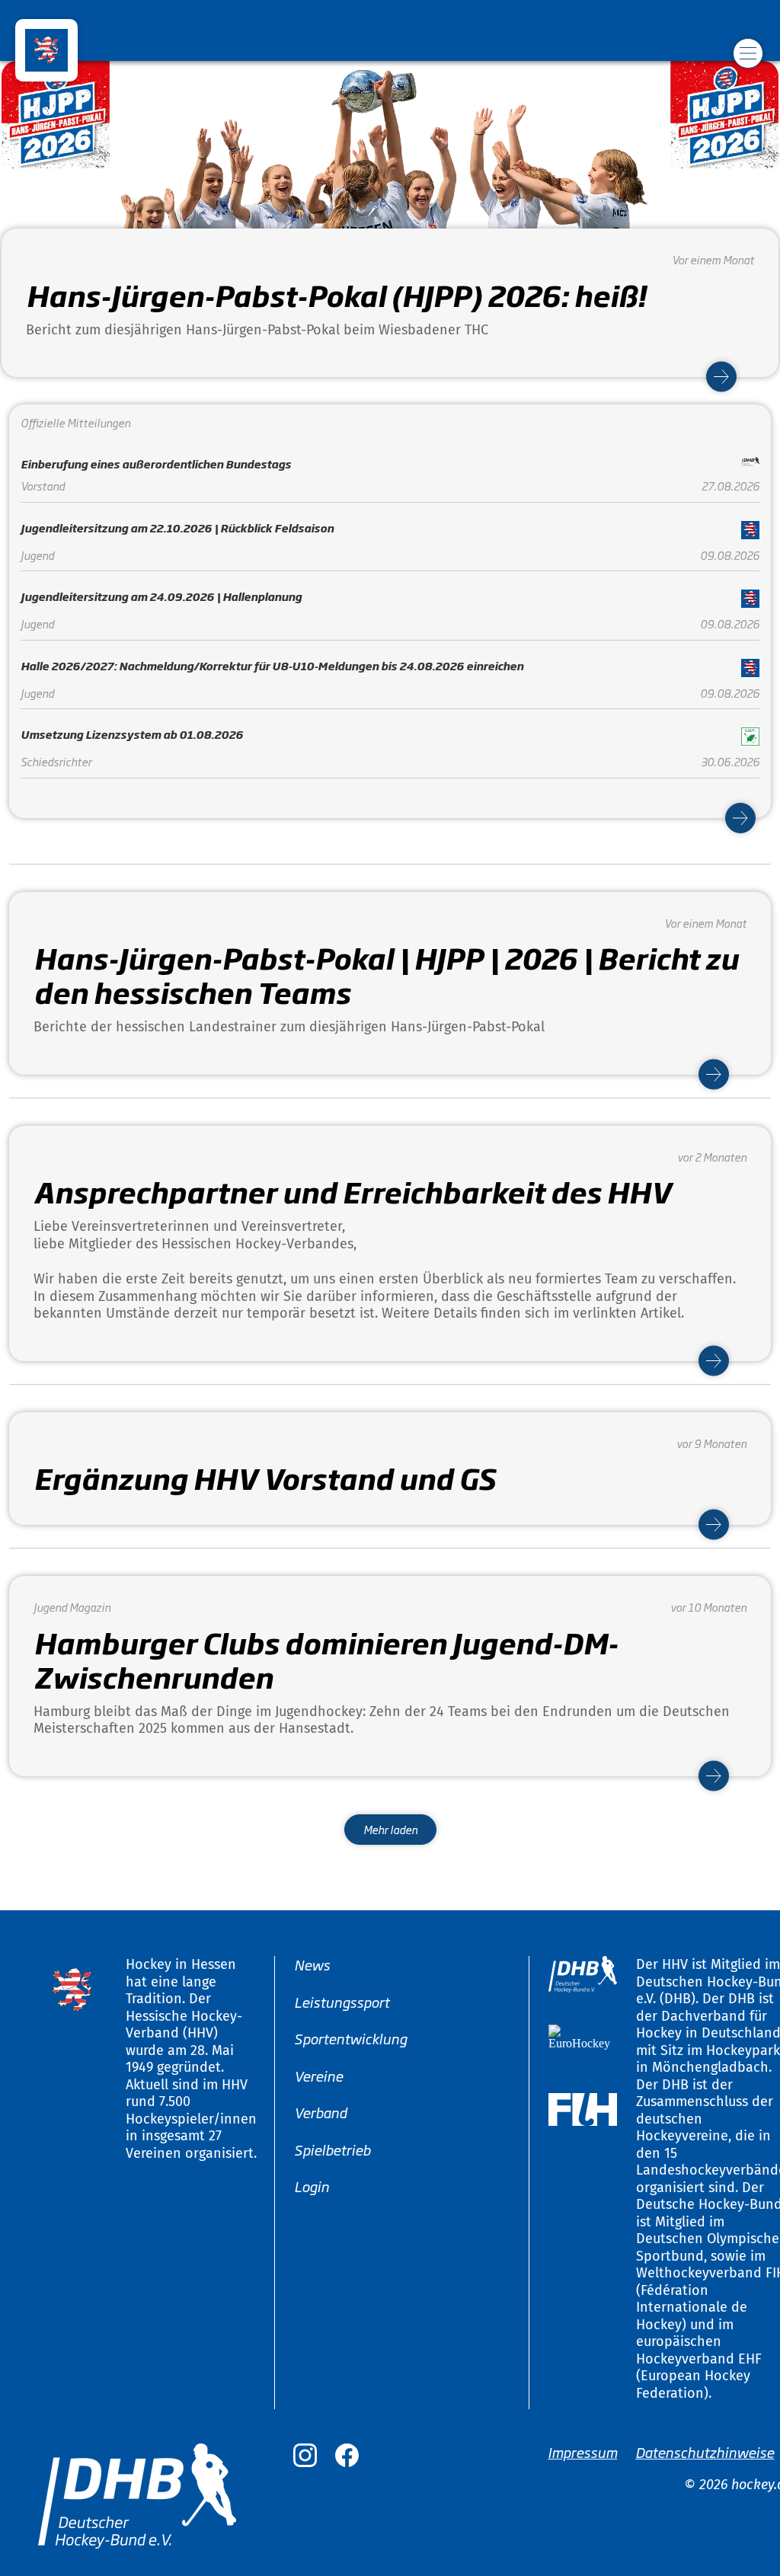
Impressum (582, 2452)
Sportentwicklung (350, 2038)
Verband (320, 2112)
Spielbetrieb (332, 2149)
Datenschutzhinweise (705, 2452)
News (312, 1964)
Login (312, 2186)
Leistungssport (342, 2001)
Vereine (318, 2075)
